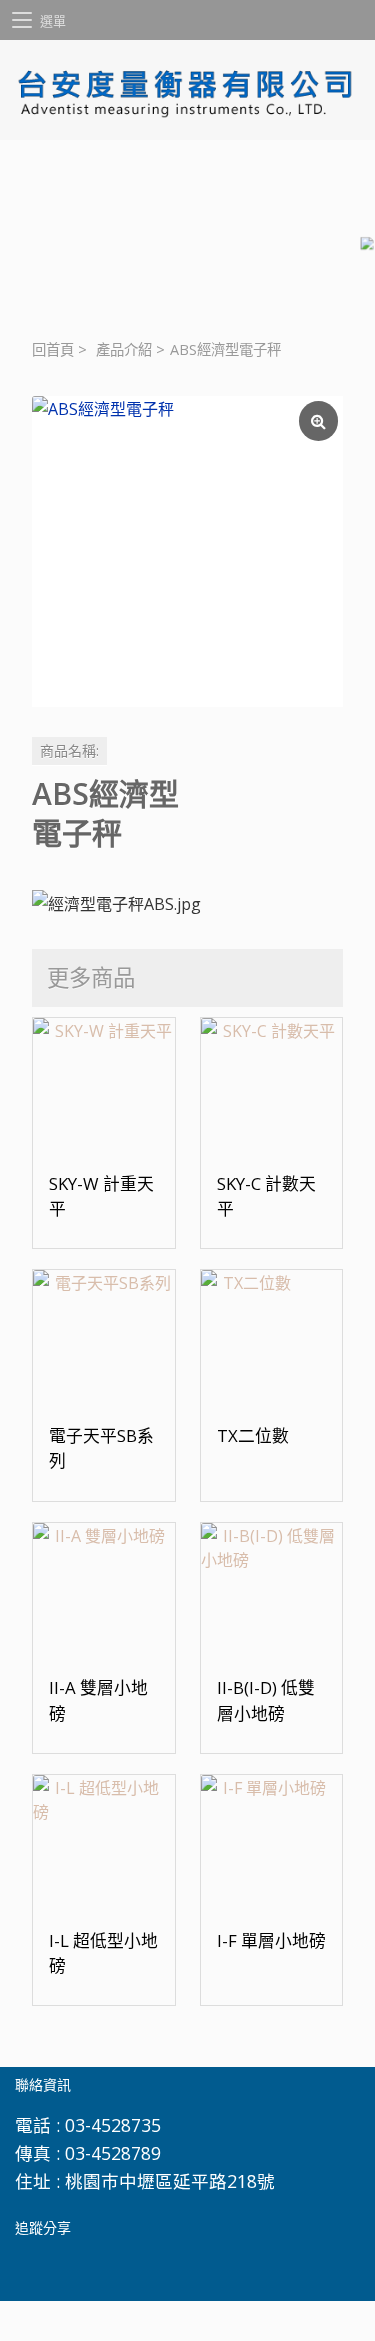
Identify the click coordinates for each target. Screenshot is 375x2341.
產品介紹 (124, 349)
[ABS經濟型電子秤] (187, 551)
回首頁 (53, 349)
